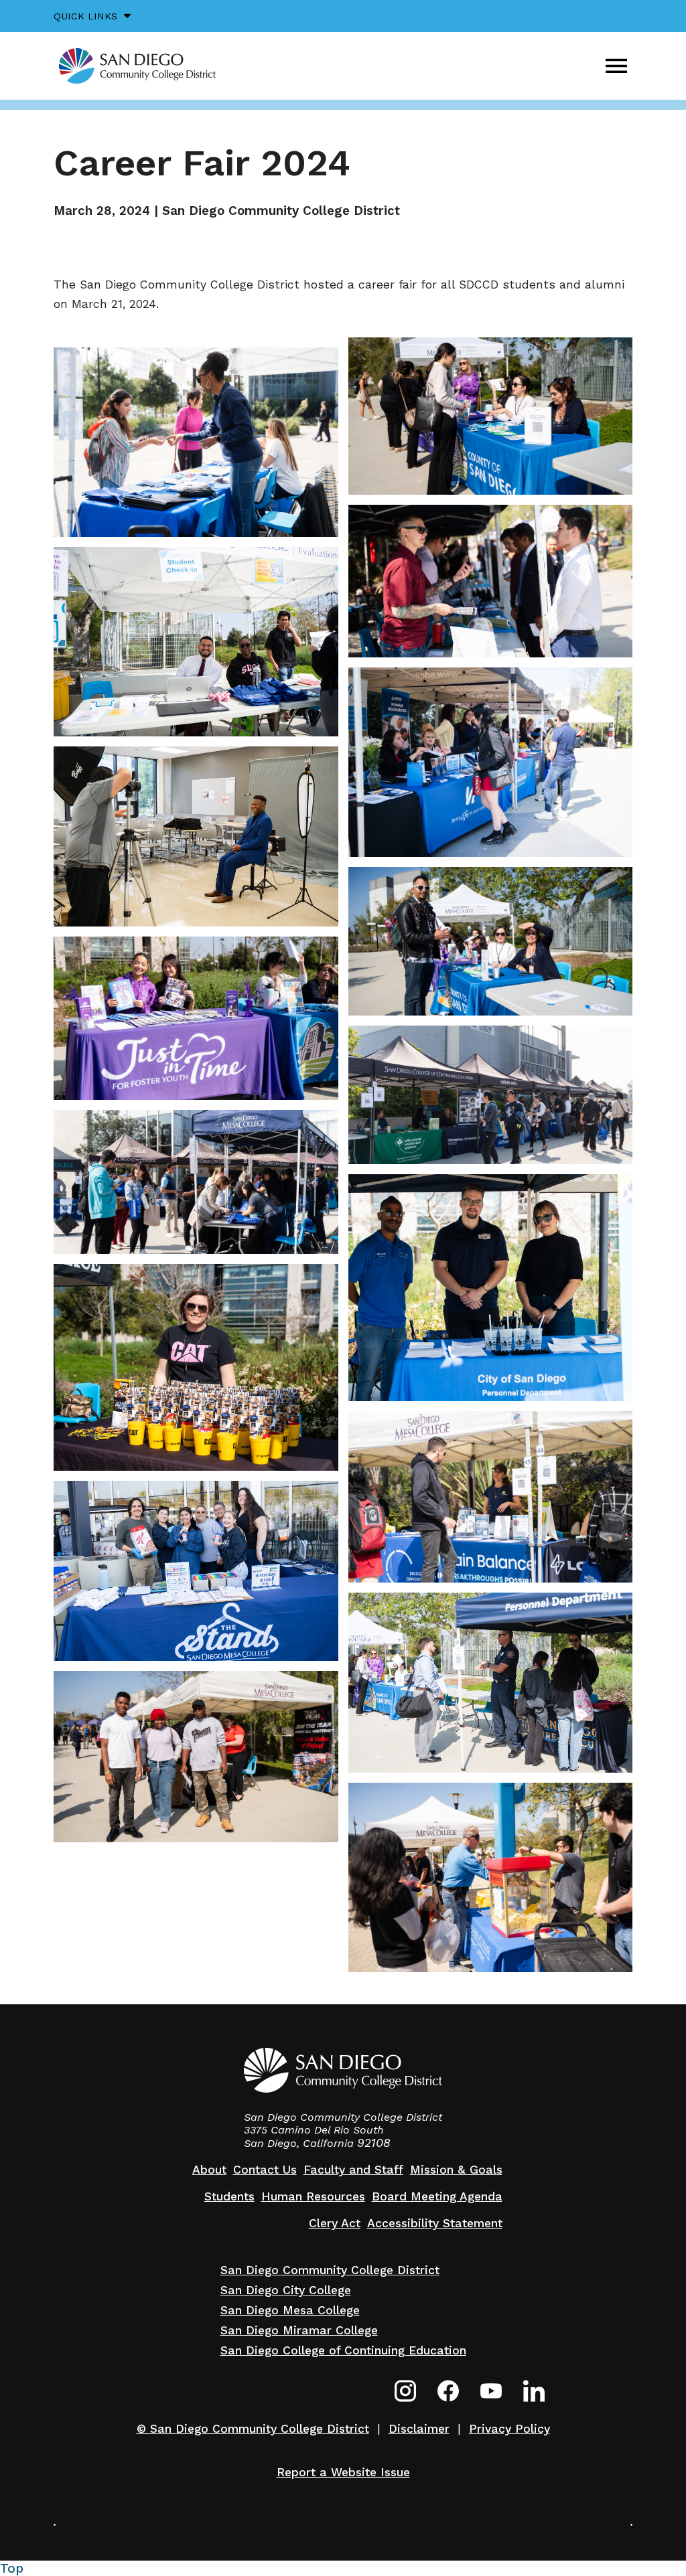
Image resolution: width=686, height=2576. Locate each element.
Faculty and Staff (353, 2170)
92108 (374, 2143)
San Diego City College (286, 2290)
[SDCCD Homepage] (137, 66)
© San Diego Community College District (253, 2429)
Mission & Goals (456, 2170)
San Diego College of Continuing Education (343, 2350)
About (209, 2170)
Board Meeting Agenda (437, 2196)
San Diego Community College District (330, 2270)
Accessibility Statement (435, 2223)
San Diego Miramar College (299, 2330)
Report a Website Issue (343, 2472)
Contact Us (265, 2170)
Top (12, 2568)
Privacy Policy (509, 2429)
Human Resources (313, 2196)
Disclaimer (419, 2429)
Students (229, 2196)
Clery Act (335, 2223)
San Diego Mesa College (290, 2310)
